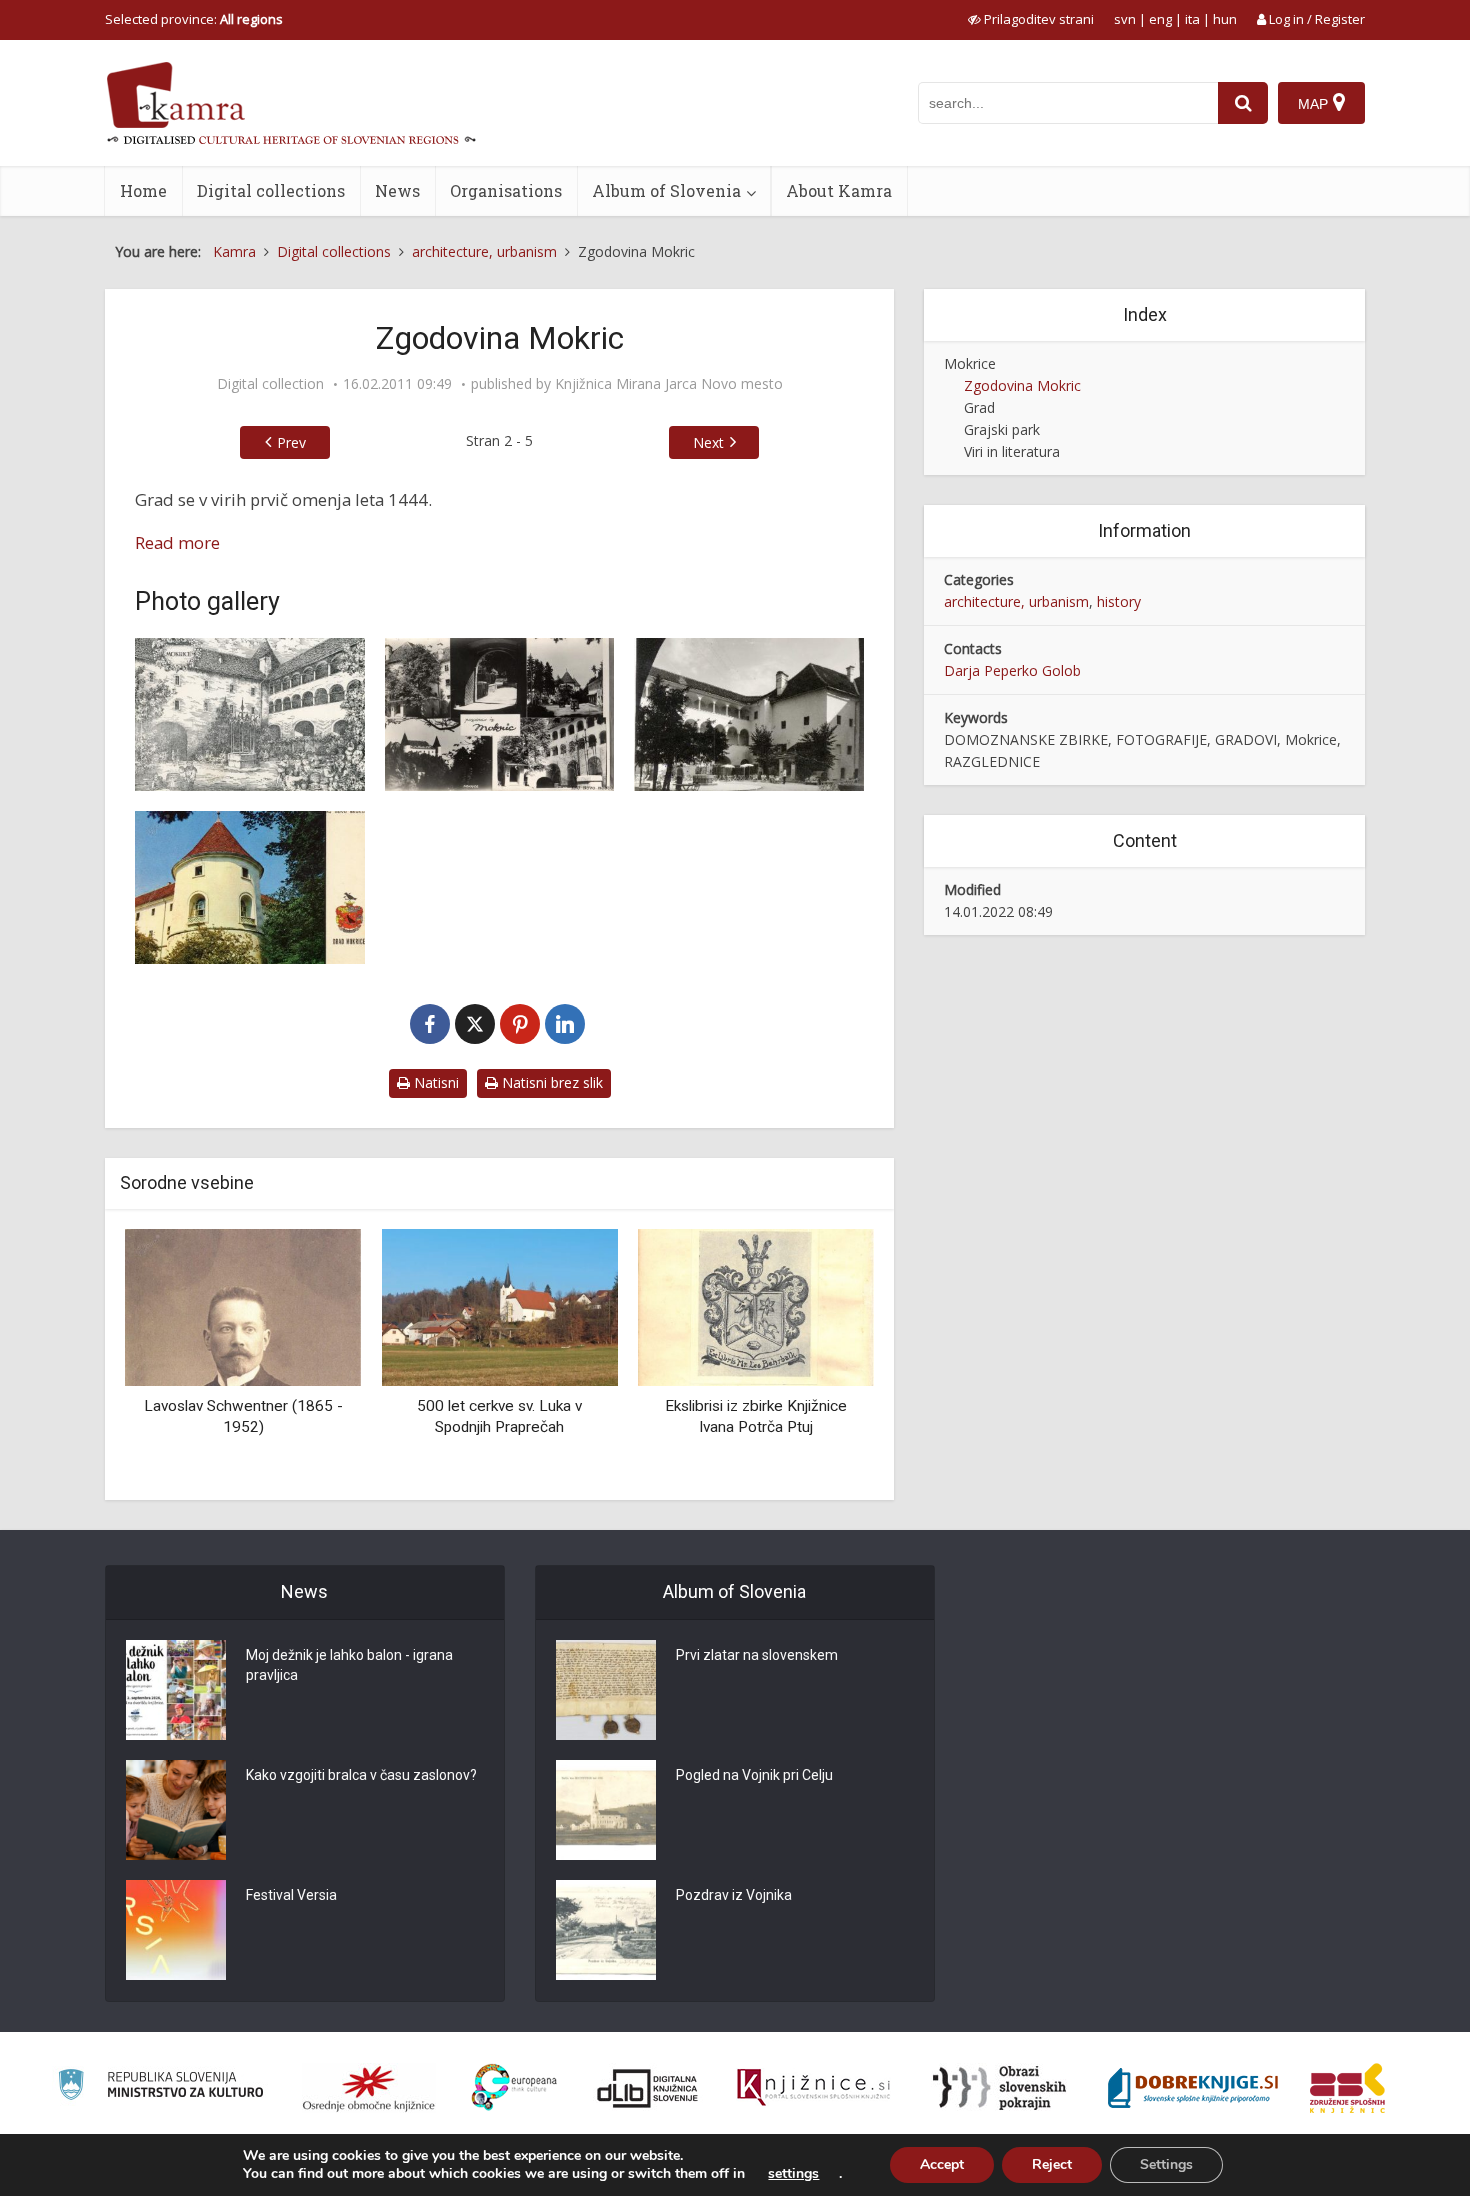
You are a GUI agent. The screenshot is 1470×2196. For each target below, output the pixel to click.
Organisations (506, 190)
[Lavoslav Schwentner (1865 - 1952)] (243, 1305)
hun (1225, 19)
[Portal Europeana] (514, 2087)
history (1119, 601)
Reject (1052, 2164)
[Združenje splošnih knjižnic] (1347, 2088)
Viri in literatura (1012, 451)
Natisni (434, 1082)
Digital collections (271, 190)
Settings (1166, 2164)
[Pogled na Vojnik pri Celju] (606, 1810)
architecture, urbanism (1016, 601)
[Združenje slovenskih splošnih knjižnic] (813, 2088)
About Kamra (839, 190)
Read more (177, 542)
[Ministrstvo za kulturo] (160, 2087)
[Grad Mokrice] (250, 714)
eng (1160, 19)
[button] (824, 1357)
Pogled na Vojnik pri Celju (754, 1775)
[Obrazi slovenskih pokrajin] (999, 2088)
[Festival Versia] (176, 1930)
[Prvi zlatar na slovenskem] (606, 1690)
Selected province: (194, 19)
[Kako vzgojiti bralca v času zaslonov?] (176, 1810)
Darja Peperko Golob (1012, 670)
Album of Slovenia (666, 190)
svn (1125, 19)
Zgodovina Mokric (1022, 385)
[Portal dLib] (648, 2088)
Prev (291, 442)
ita (1192, 19)
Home (143, 190)
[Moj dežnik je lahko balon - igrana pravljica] (176, 1690)
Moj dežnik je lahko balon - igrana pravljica (349, 1665)
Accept (942, 2164)
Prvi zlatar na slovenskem (757, 1655)
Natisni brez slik (550, 1082)
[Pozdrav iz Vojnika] (606, 1930)
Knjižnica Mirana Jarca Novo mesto (669, 384)
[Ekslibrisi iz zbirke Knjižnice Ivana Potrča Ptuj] (756, 1305)
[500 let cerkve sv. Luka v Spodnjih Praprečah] (499, 1305)
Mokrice (970, 363)
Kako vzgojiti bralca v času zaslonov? (361, 1775)
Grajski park (1002, 429)
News (397, 190)
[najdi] (1243, 103)
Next (708, 442)
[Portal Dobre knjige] (1193, 2088)
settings (793, 2174)
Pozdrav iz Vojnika (734, 1895)
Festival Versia (291, 1895)
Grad (979, 407)
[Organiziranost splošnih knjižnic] (369, 2088)
